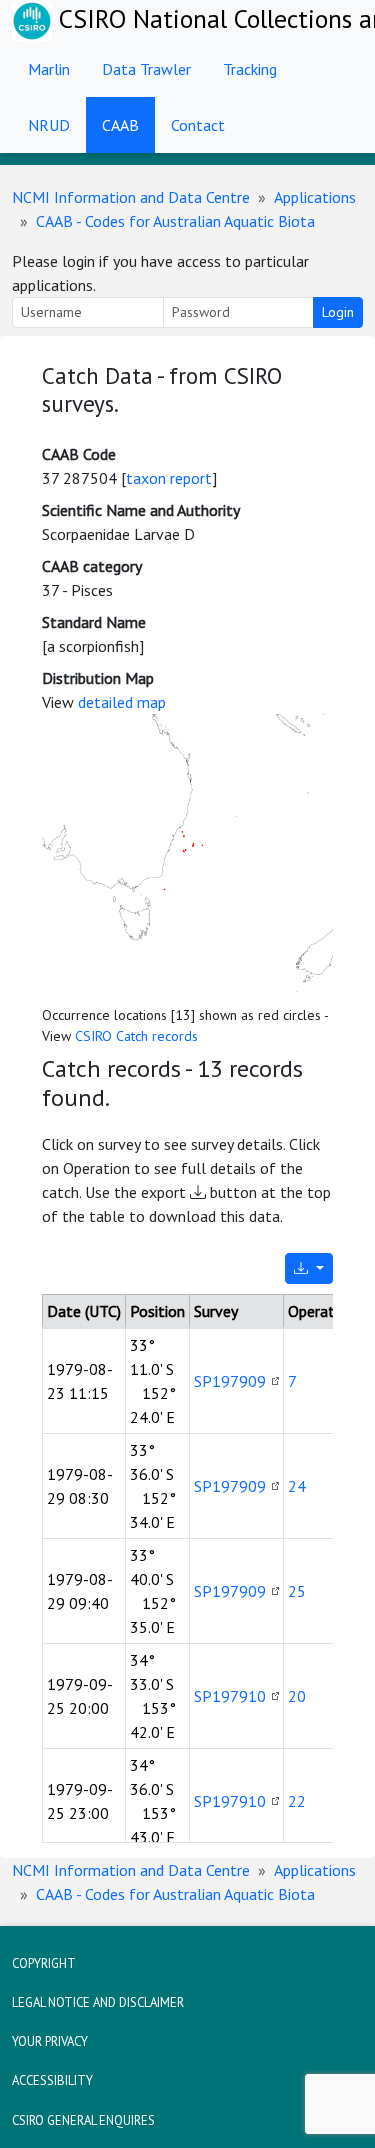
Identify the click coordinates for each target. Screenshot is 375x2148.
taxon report (169, 478)
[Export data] (309, 1268)
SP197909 (230, 1381)
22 (297, 1801)
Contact (198, 125)
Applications (315, 197)
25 (297, 1591)
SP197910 (230, 1696)
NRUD (49, 125)
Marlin (49, 69)
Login (338, 312)
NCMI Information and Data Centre (131, 197)
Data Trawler (146, 69)
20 (297, 1696)
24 (297, 1486)
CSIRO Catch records (136, 1036)
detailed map (122, 702)
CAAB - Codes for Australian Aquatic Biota (175, 221)
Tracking (250, 69)
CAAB (120, 125)
